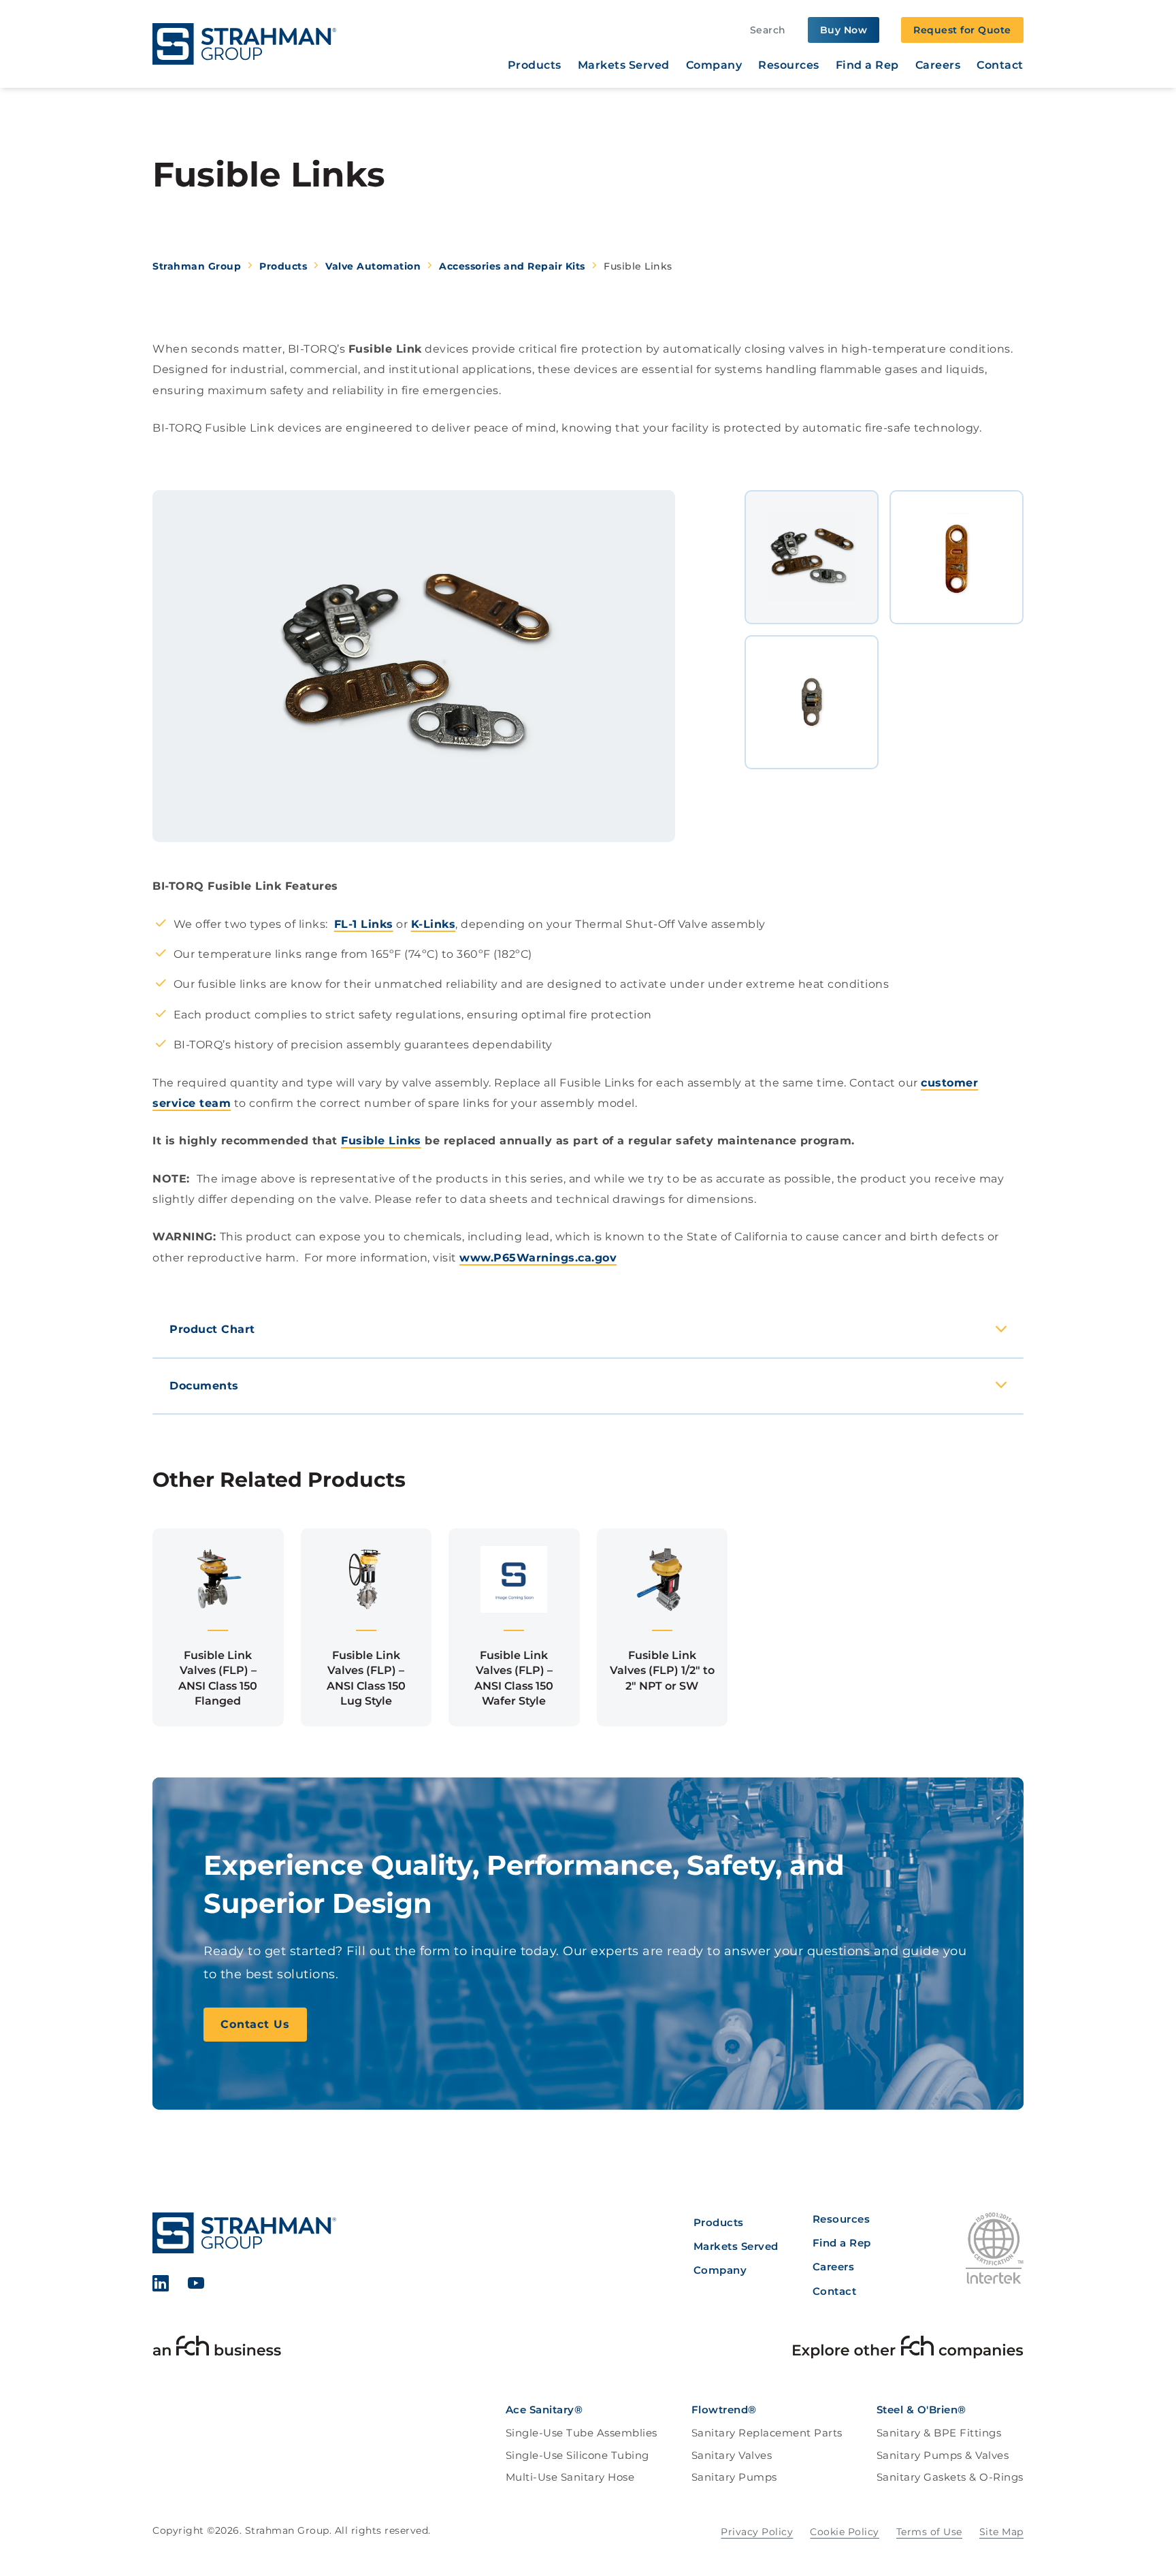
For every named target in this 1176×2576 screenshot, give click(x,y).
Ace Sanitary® (544, 2410)
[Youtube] (196, 2286)
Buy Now (844, 30)
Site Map (1001, 2532)
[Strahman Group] (244, 44)
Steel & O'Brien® (921, 2410)
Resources (789, 65)
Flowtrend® (724, 2410)
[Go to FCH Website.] (217, 2349)
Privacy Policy (757, 2532)
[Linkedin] (161, 2286)
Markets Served (624, 65)
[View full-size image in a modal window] (414, 666)
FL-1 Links (364, 924)
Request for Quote (962, 30)
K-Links (434, 924)
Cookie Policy (845, 2532)
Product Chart (212, 1329)
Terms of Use (929, 2532)
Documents (204, 1386)
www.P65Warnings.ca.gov (538, 1258)
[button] (218, 1627)
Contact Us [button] (255, 2024)
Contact (1000, 65)
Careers (938, 65)
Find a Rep (867, 65)
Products (535, 65)
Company (714, 65)
